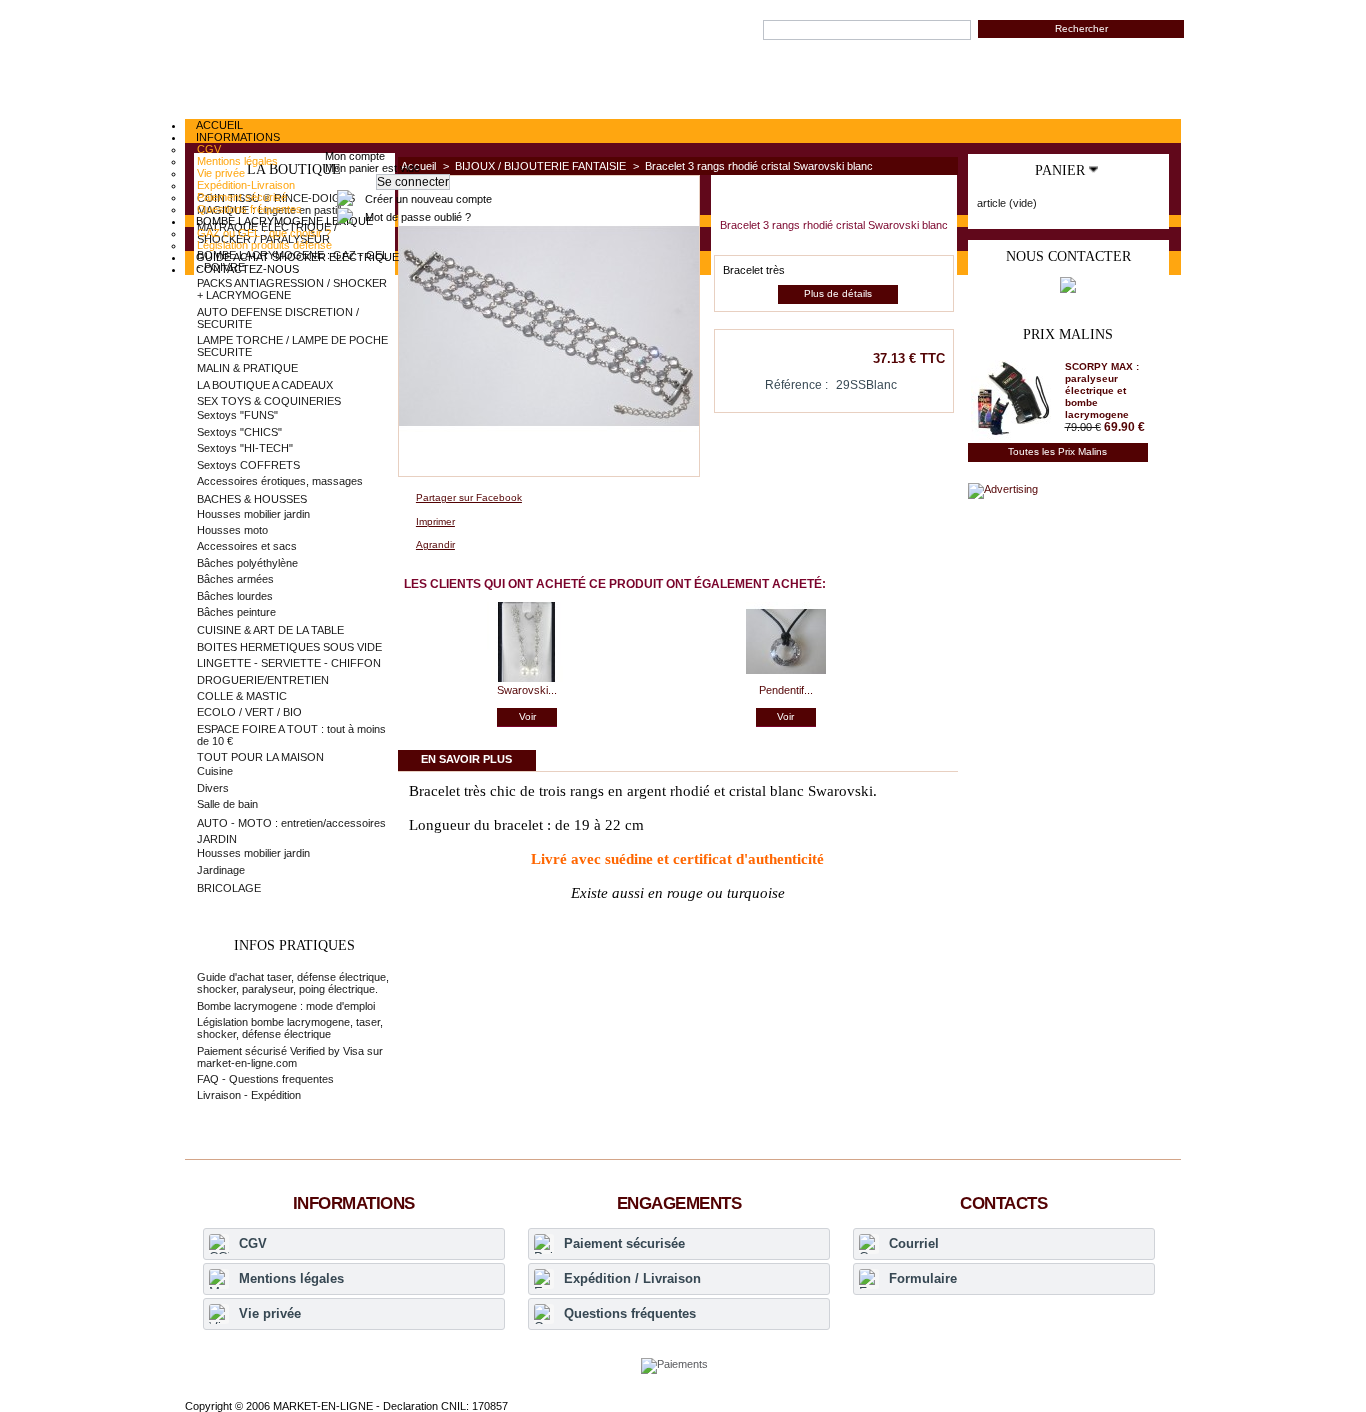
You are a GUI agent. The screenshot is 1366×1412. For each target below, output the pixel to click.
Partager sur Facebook (469, 497)
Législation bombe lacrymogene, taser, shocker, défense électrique (290, 1028)
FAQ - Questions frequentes (265, 1079)
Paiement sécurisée (624, 1243)
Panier (1060, 170)
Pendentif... (786, 690)
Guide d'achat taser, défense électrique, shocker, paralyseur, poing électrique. (293, 983)
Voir (527, 716)
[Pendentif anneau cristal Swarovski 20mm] (786, 678)
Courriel (914, 1243)
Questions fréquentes (630, 1313)
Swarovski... (527, 690)
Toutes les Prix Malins (1057, 451)
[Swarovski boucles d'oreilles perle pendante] (527, 678)
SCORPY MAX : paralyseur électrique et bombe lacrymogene (1102, 390)
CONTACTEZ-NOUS (247, 269)
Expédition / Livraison (632, 1278)
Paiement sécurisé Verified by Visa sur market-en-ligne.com (290, 1057)
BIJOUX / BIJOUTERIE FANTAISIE (540, 166)
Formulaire (923, 1278)
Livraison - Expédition (249, 1095)
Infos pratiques (294, 945)
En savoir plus (466, 759)
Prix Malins (1068, 334)
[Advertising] (1003, 489)
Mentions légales (291, 1278)
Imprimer (435, 521)
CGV (253, 1243)
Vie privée (270, 1313)
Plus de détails (838, 293)
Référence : (796, 385)
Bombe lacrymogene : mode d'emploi (286, 1006)
